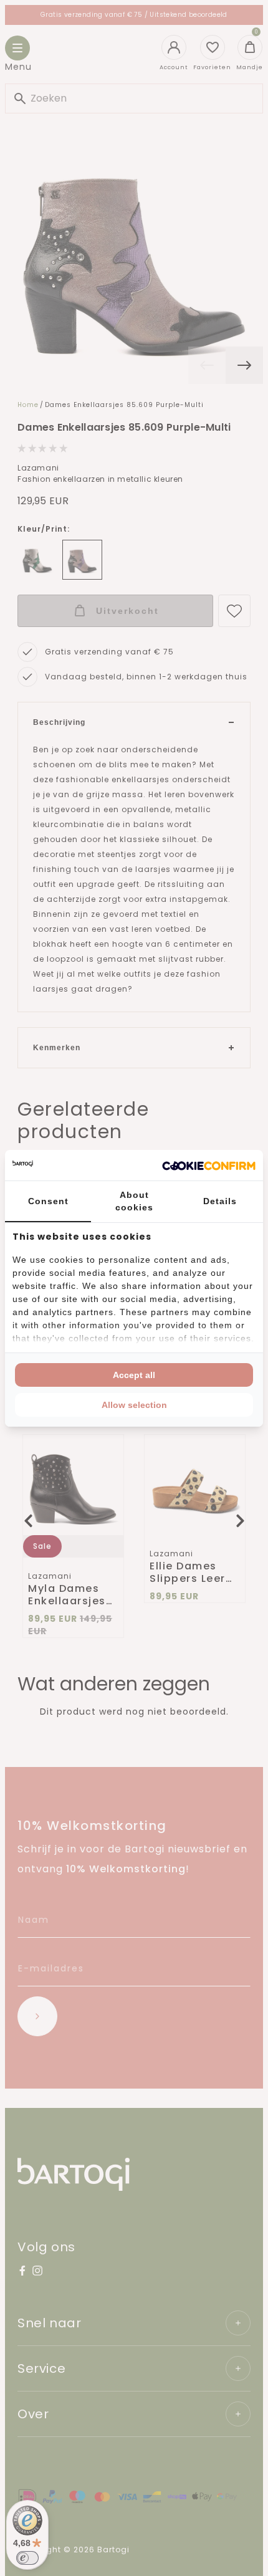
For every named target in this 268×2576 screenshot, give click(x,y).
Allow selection (134, 1405)
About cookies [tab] (134, 1201)
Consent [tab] (48, 1201)
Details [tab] (220, 1201)
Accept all (134, 1375)
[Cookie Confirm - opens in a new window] (209, 1165)
